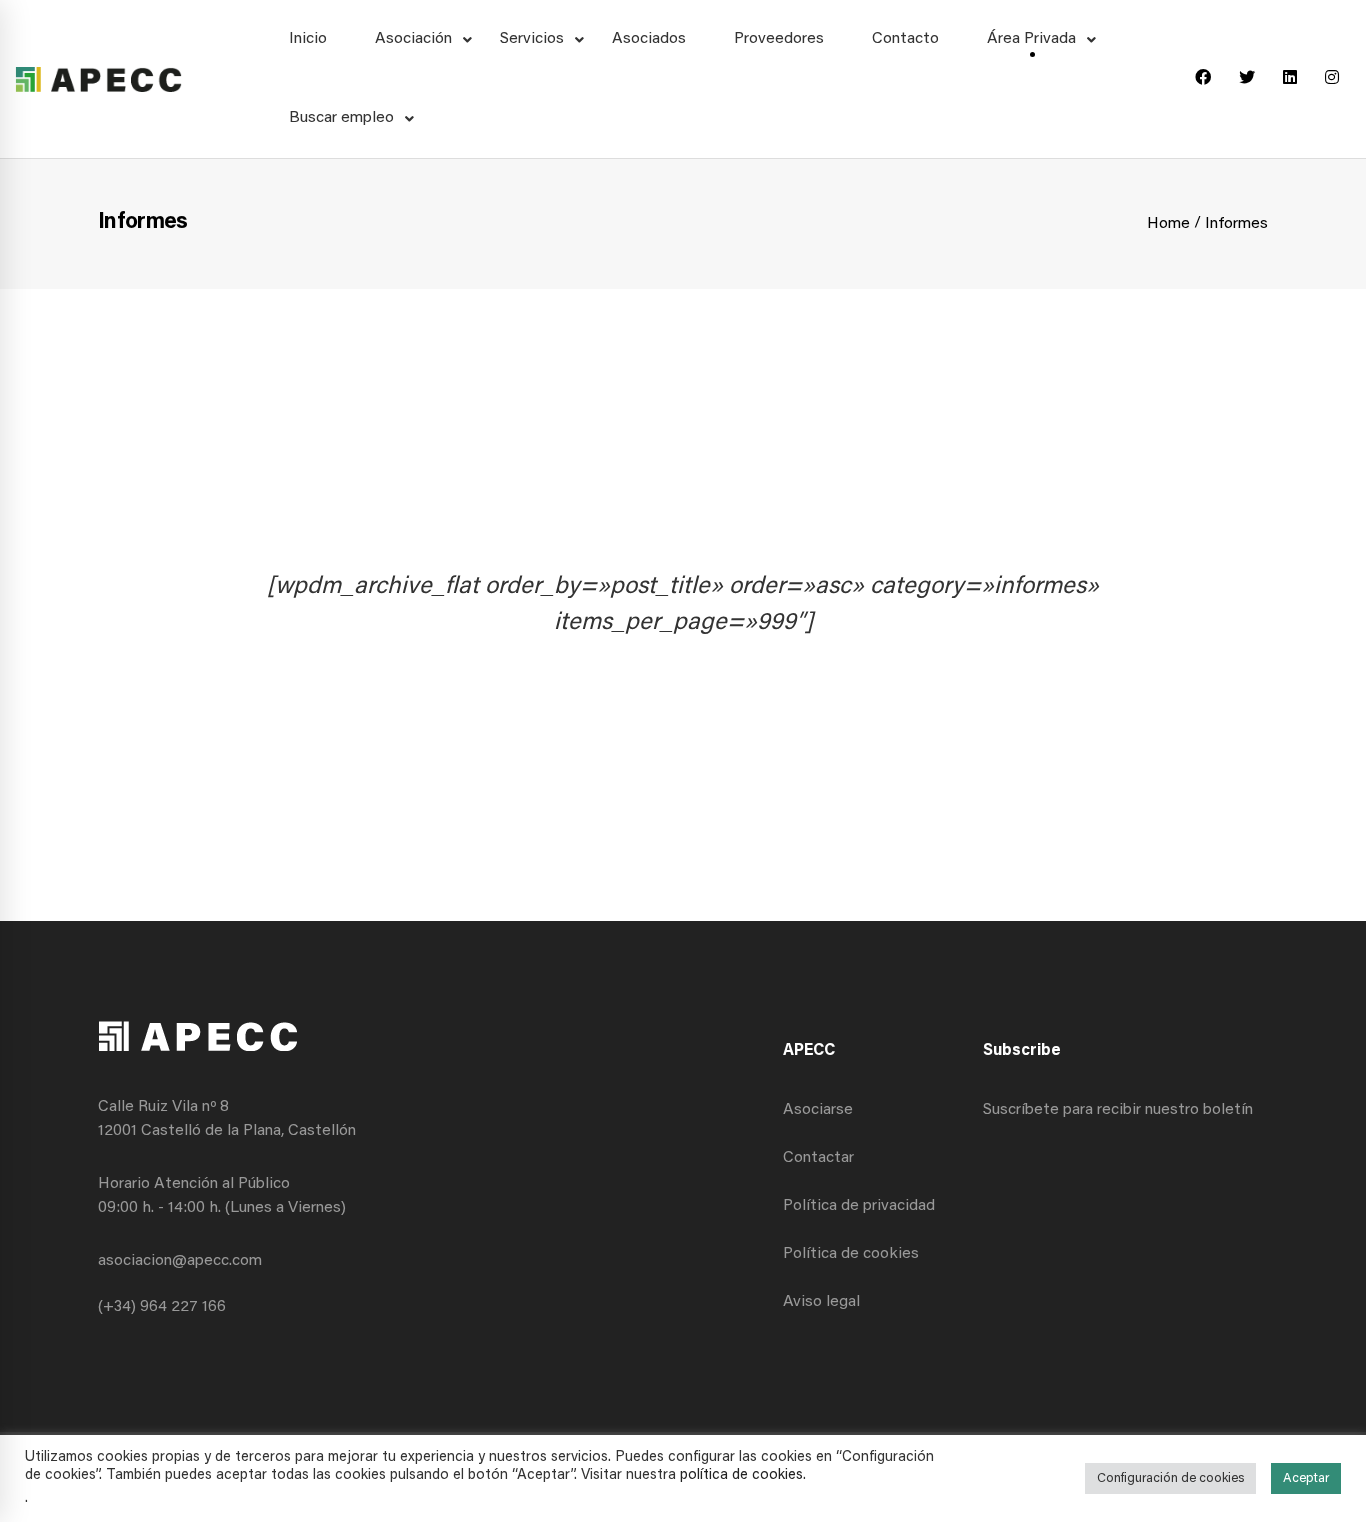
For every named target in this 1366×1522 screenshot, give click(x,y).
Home (1168, 224)
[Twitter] (1247, 79)
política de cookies (741, 1475)
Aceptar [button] (1306, 1478)
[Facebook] (1203, 79)
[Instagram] (1332, 79)
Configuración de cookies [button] (1170, 1478)
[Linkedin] (1290, 79)
